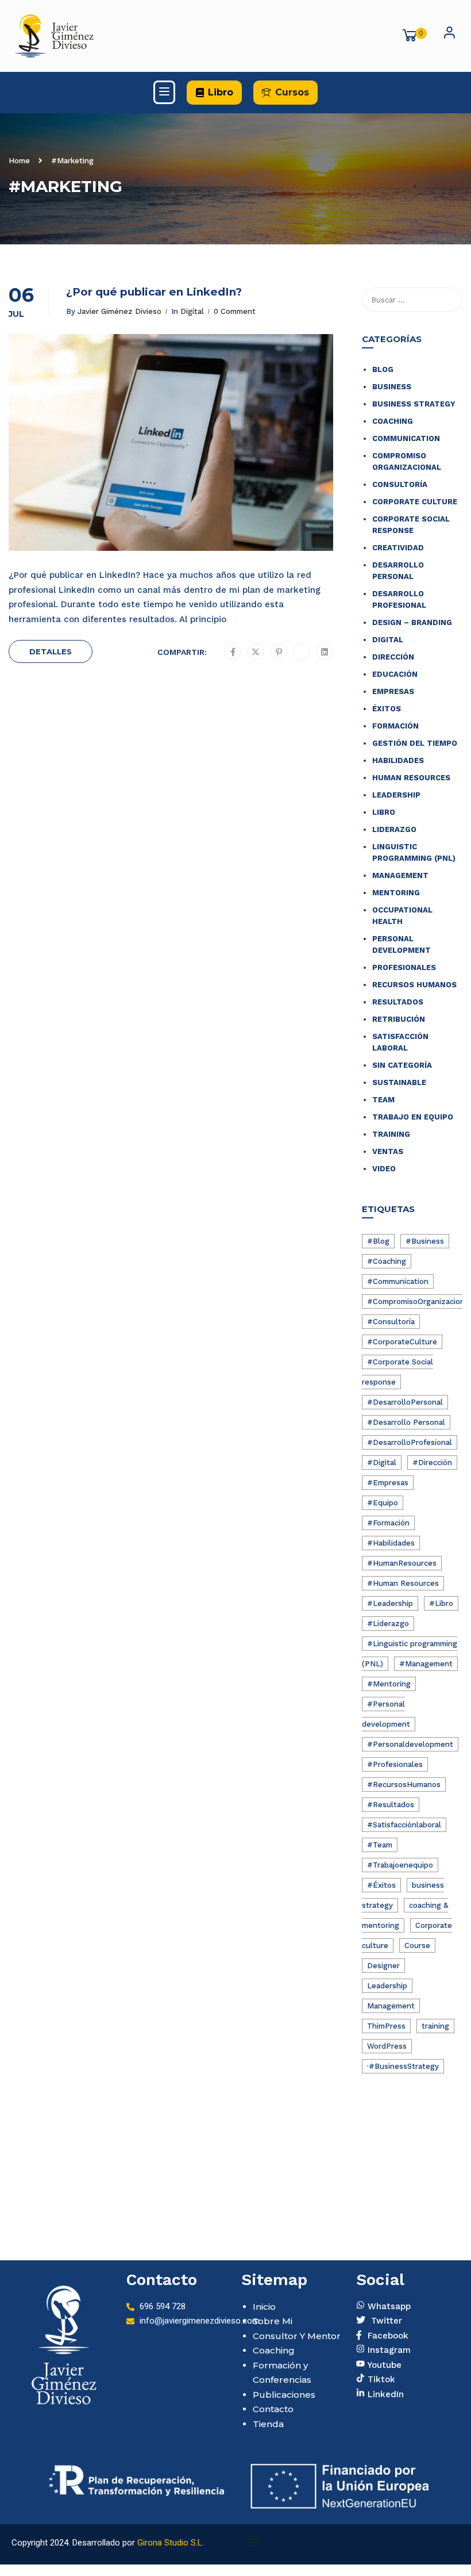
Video (384, 1169)
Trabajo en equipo (413, 1117)
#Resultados (391, 1805)
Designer (383, 1966)
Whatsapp (388, 2305)
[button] (214, 93)
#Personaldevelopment (410, 1744)
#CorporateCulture (402, 1342)
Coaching (393, 421)
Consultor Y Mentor (297, 2336)
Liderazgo (394, 829)
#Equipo (383, 1503)
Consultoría (400, 484)
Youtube (383, 2364)
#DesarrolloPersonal (405, 1402)
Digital (192, 311)
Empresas (393, 691)
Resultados (398, 1002)
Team (383, 1100)
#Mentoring (389, 1684)
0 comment (235, 311)
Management (400, 875)
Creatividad (398, 548)
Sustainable (399, 1082)
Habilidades (398, 760)
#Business (425, 1241)
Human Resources (411, 778)
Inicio (264, 2307)
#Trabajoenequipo (400, 1865)
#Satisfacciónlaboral (404, 1825)
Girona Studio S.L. (171, 2543)
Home (19, 161)
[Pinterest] (279, 652)
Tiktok (380, 2378)
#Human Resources (403, 1583)
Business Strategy (414, 404)
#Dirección (432, 1463)
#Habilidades (391, 1543)
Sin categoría (402, 1065)
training (435, 2026)
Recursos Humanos (414, 985)
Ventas (388, 1151)
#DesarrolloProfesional (410, 1442)
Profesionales (404, 967)
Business (392, 387)
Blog (383, 369)
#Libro (441, 1603)
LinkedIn (384, 2393)
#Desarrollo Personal (406, 1422)
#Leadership (390, 1603)
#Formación (388, 1523)
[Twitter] (256, 652)
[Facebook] (233, 652)
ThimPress (386, 2026)
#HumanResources (402, 1563)
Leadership (396, 795)
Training (391, 1134)
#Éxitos (381, 1885)
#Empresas (388, 1483)
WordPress (387, 2046)
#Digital (382, 1463)
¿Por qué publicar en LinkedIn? (154, 292)
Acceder (449, 36)
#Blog (378, 1241)
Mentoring (396, 893)
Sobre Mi (273, 2321)
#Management (426, 1664)
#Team (380, 1845)
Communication (406, 438)
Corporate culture (415, 502)
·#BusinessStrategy (403, 2066)
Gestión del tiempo (415, 743)
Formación (395, 726)
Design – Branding (412, 622)
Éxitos (387, 709)
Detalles (51, 651)
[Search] (448, 300)
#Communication (398, 1281)
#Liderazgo (388, 1624)
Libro (384, 812)
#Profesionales (395, 1764)
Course (417, 1946)
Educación (395, 674)
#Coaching (387, 1261)
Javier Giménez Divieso (119, 311)
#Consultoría (391, 1322)
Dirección (393, 657)
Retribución (399, 1019)
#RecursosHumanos (404, 1785)
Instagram (388, 2349)
